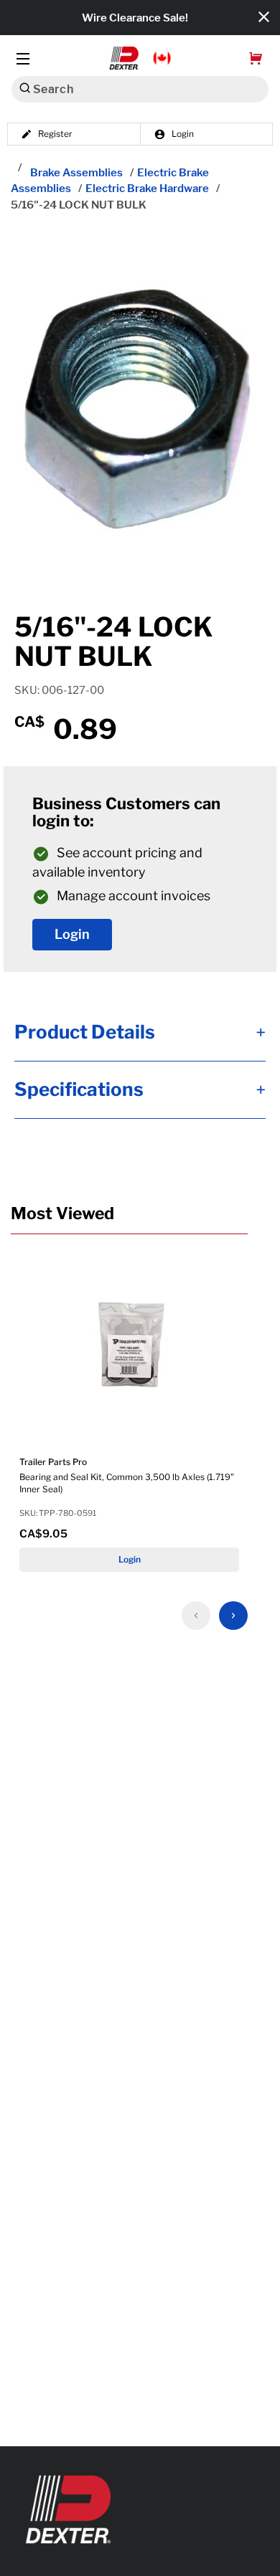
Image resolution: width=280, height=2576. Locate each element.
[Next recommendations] (233, 1616)
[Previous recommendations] (196, 1616)
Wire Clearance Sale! (135, 18)
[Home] (19, 168)
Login (72, 935)
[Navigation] (23, 58)
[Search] (25, 88)
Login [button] (183, 134)
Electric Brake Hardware (147, 189)
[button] (140, 58)
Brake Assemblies (76, 173)
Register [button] (55, 134)
